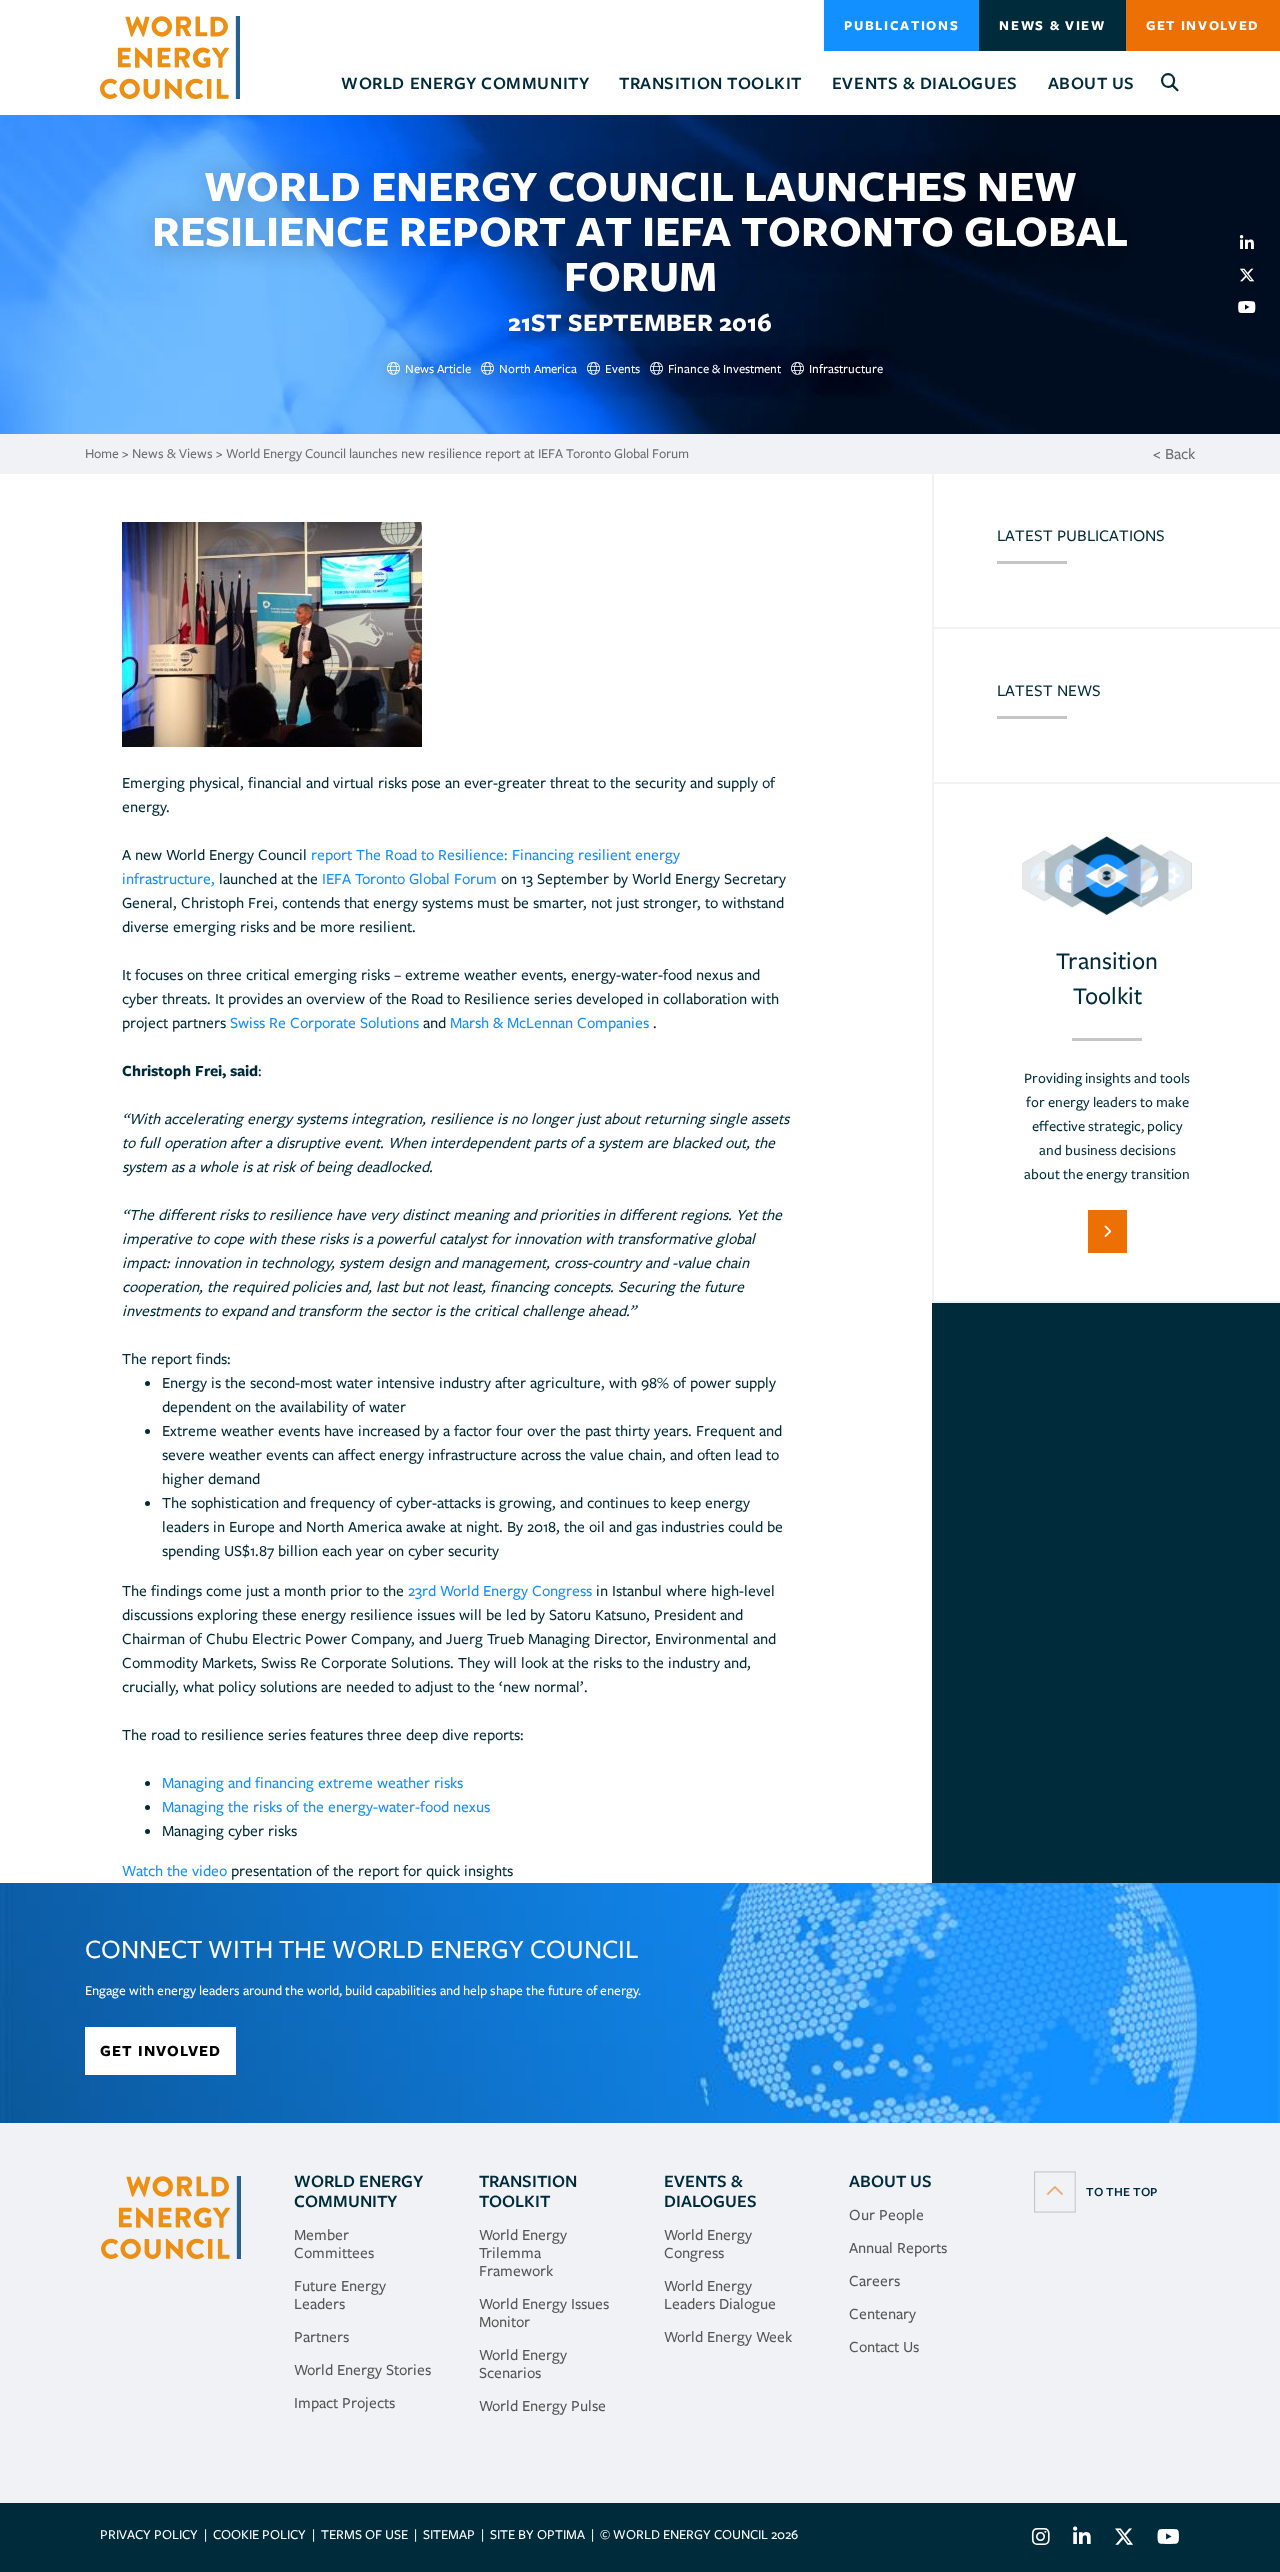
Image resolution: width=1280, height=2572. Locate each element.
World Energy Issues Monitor (544, 2313)
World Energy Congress (708, 2244)
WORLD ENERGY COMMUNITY (358, 2191)
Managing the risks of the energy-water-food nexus (326, 1807)
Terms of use (364, 2534)
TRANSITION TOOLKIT (528, 2191)
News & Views (172, 453)
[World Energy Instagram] (1041, 2539)
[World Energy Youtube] (1163, 2539)
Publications (901, 25)
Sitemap (449, 2534)
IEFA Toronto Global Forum (411, 879)
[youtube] (1255, 307)
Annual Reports (898, 2248)
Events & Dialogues (710, 2191)
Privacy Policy (149, 2534)
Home (102, 453)
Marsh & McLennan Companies (549, 1023)
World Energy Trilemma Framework (523, 2253)
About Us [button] (1091, 83)
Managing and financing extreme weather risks (312, 1783)
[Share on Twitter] (1255, 275)
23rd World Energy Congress (500, 1591)
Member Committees (334, 2244)
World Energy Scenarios (523, 2364)
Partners (321, 2337)
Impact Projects (344, 2403)
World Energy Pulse (542, 2406)
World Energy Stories (362, 2370)
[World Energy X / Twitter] (1124, 2539)
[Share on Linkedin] (1255, 243)
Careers (874, 2281)
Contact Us (884, 2347)
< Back (1174, 454)
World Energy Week (728, 2337)
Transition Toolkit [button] (710, 83)
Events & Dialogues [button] (925, 83)
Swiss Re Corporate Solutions (326, 1023)
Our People (886, 2215)
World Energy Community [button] (465, 83)
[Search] (1170, 83)
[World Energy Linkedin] (1082, 2539)
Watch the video (174, 1871)
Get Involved (1203, 25)
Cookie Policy (259, 2534)
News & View (1052, 25)
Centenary (882, 2314)
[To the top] (1095, 2191)
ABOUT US (890, 2181)
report (331, 855)
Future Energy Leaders (340, 2295)
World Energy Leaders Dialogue (720, 2295)
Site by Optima (537, 2534)
